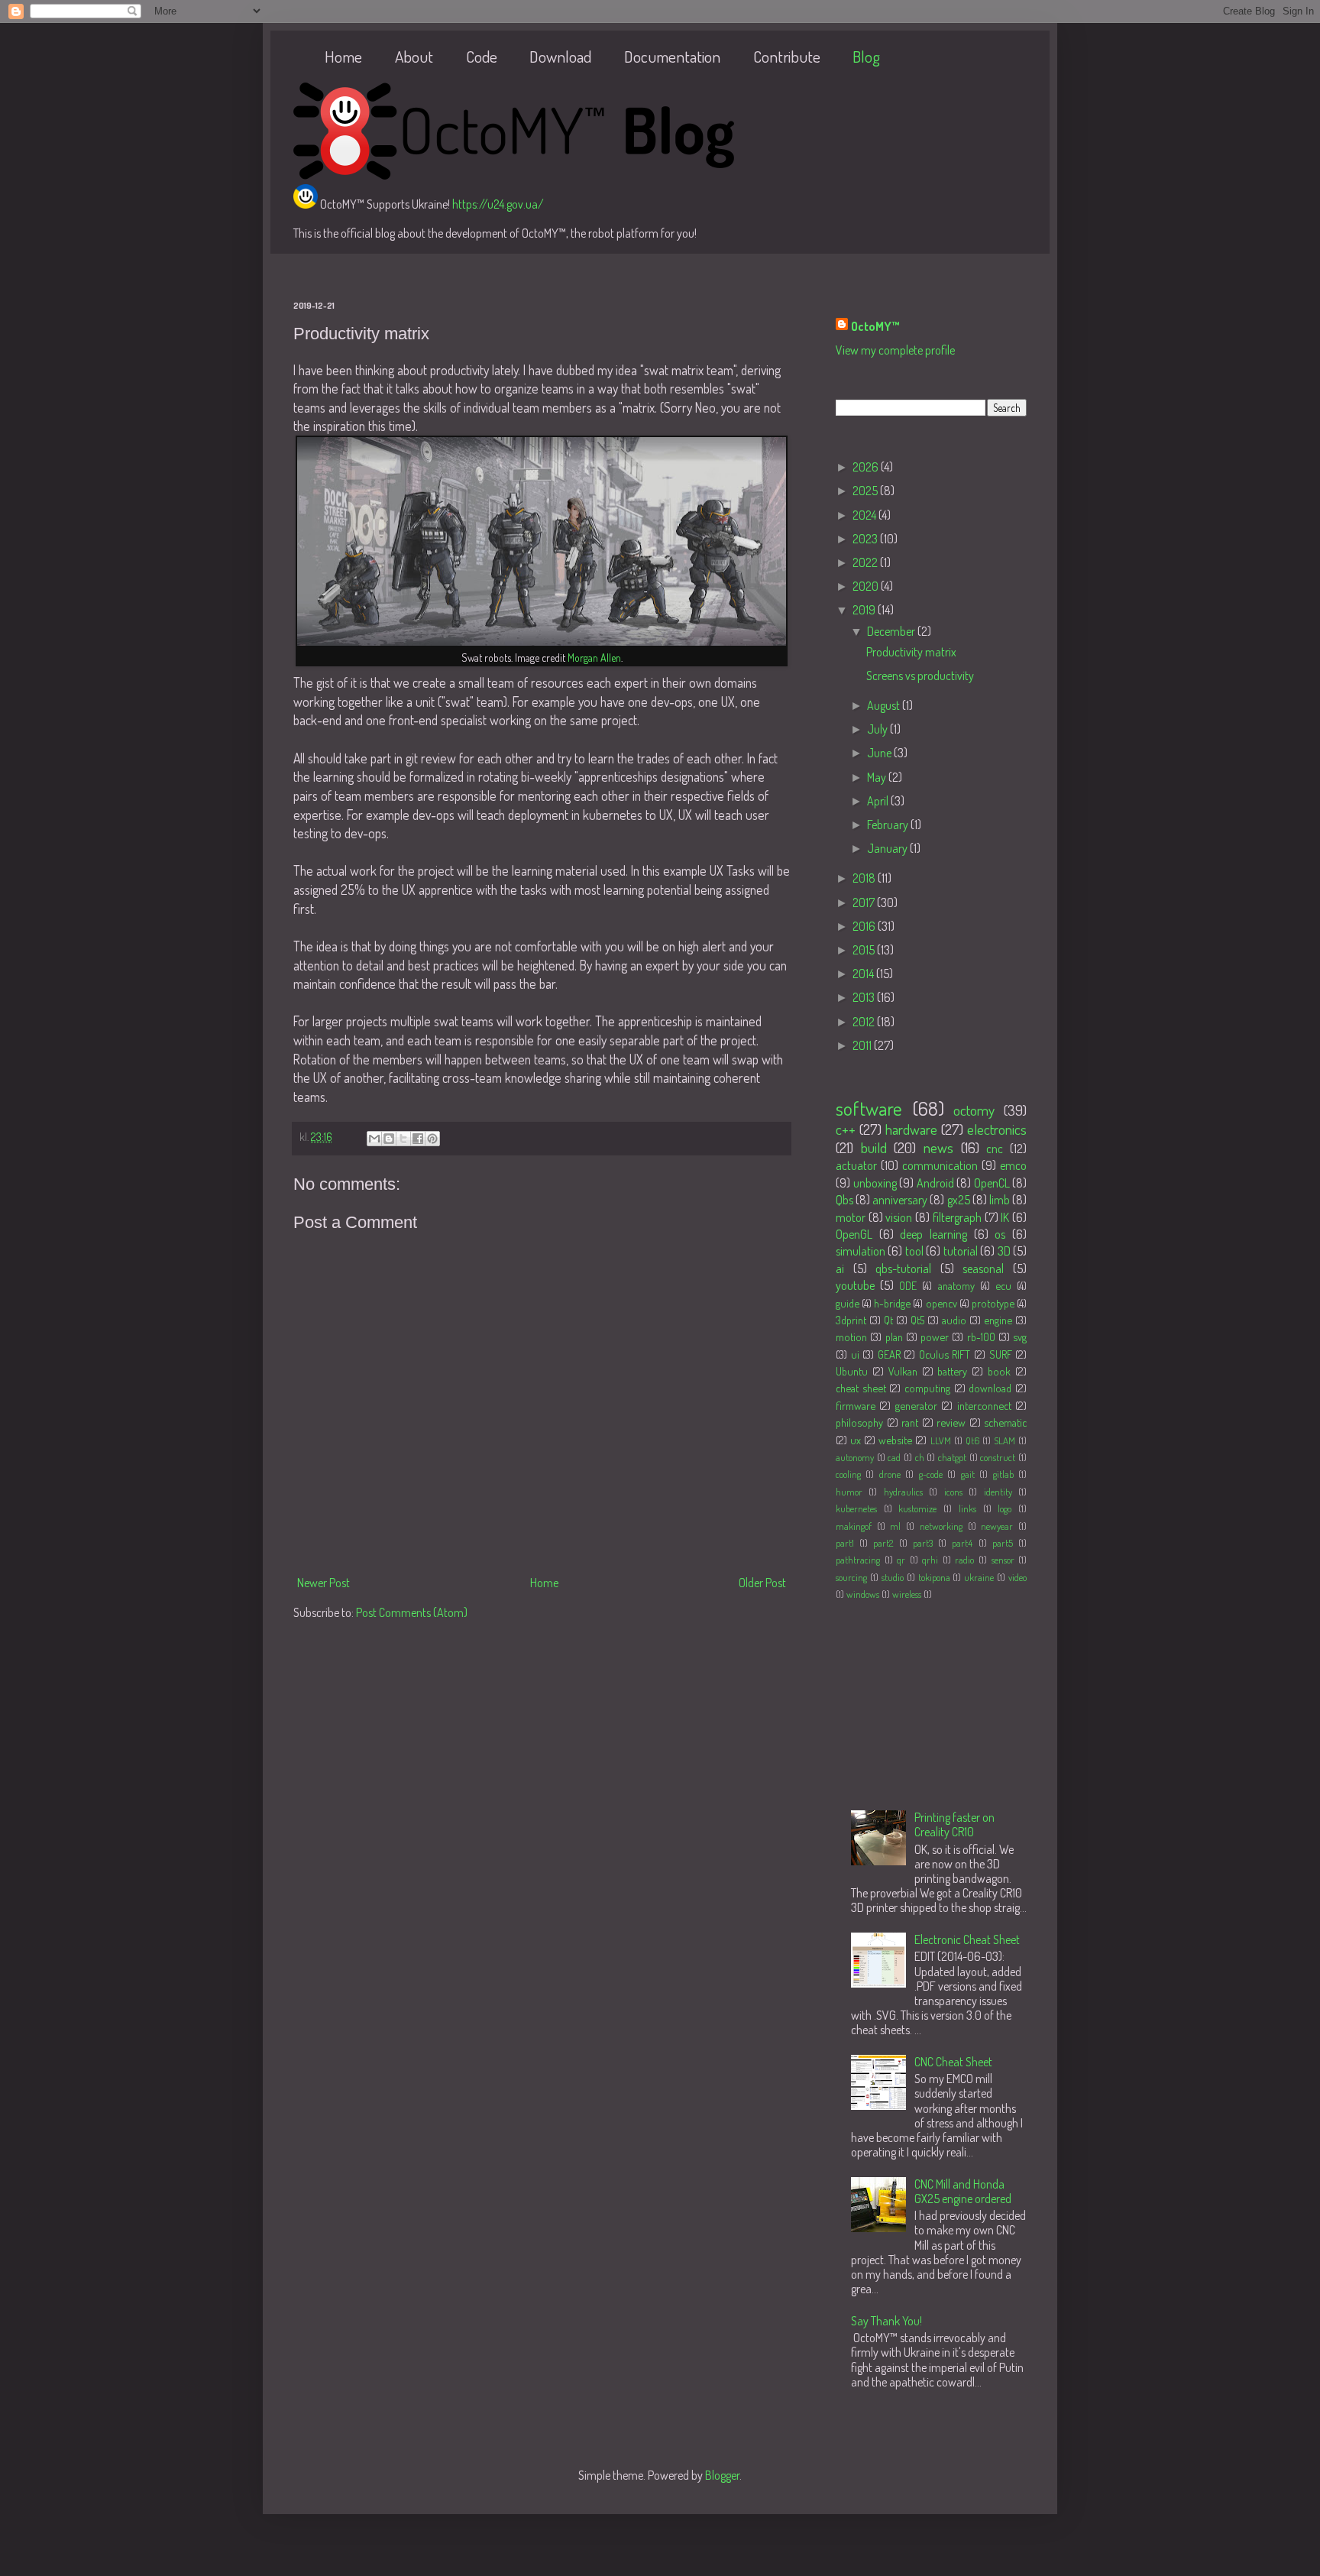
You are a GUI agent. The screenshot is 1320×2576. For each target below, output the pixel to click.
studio (893, 1577)
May (878, 777)
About (414, 56)
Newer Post (324, 1583)
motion (851, 1337)
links (967, 1508)
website (895, 1440)
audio (954, 1320)
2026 (867, 467)
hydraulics (903, 1492)
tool (914, 1251)
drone (890, 1474)
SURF (1001, 1354)
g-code (931, 1474)
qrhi (930, 1560)
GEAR (889, 1354)
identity (998, 1492)
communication (940, 1165)
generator (916, 1405)
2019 (865, 610)
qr (901, 1560)
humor (849, 1492)
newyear (997, 1526)
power (935, 1337)
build (874, 1147)
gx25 (959, 1200)
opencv (941, 1303)
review (951, 1422)
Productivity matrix (911, 652)
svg (1020, 1337)
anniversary (900, 1200)
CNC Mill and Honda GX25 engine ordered (963, 2191)
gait (968, 1474)
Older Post (762, 1583)
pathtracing (858, 1560)
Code (482, 56)
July (878, 729)
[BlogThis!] (389, 1139)
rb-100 (981, 1337)
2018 (865, 878)
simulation (861, 1251)
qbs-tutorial (903, 1269)
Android (935, 1183)
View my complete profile (895, 350)
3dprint (851, 1320)
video (1017, 1577)
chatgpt (952, 1457)
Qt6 (972, 1440)
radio (964, 1560)
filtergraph (957, 1217)
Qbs (844, 1200)
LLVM (941, 1440)
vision (899, 1217)
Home (343, 56)
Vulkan (903, 1371)
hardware (911, 1129)
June (880, 753)
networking (941, 1526)
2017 (865, 902)
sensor (1003, 1560)
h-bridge (892, 1303)
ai (840, 1269)
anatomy (956, 1285)
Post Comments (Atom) (412, 1612)
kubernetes (856, 1508)
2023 (866, 539)
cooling (848, 1474)
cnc (995, 1149)
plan (894, 1337)
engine (998, 1320)
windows (863, 1594)
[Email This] (374, 1139)
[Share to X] (403, 1139)
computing (927, 1388)
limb (1000, 1200)
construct (998, 1457)
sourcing (851, 1577)
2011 (863, 1045)
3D (1004, 1251)
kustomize (917, 1508)
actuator (856, 1165)
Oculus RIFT (945, 1354)
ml (895, 1526)
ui (855, 1354)
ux (856, 1440)
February (889, 825)
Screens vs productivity (920, 676)
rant (910, 1422)
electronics (997, 1129)
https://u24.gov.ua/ (498, 204)
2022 (866, 562)
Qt (888, 1320)
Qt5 (917, 1320)
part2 (883, 1543)
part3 (923, 1543)
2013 (865, 997)
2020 (867, 586)
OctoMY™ (875, 326)
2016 (865, 926)
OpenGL (854, 1234)
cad (894, 1457)
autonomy (855, 1457)
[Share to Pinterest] (432, 1139)
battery (952, 1371)
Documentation (672, 56)
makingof (854, 1526)
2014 (864, 974)
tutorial (961, 1251)
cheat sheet (861, 1388)
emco (1013, 1165)
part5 (1003, 1543)
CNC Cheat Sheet (953, 2062)
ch (920, 1457)
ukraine (979, 1577)
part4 (962, 1543)
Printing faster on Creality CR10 (954, 1824)
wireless (907, 1594)
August (885, 705)
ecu (1003, 1285)
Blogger (722, 2475)
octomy (974, 1110)
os (1000, 1234)
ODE (908, 1285)
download (990, 1388)
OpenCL (992, 1183)
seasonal (983, 1269)
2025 (866, 491)
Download (560, 56)
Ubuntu (852, 1371)
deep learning (933, 1234)
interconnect (984, 1405)
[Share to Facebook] (418, 1139)
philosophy (859, 1422)
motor (851, 1217)
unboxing (875, 1183)
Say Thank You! (886, 2321)
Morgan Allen (594, 658)
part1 (845, 1543)
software (869, 1108)
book (999, 1371)
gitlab (1003, 1474)
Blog (866, 56)
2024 (865, 515)
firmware (856, 1405)
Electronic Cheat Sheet (967, 1939)
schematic (1005, 1422)
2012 (865, 1022)
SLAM (1005, 1440)
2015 (865, 950)
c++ (846, 1129)
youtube (855, 1285)
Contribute (787, 56)
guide (848, 1303)
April (879, 801)
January (888, 848)
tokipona (934, 1577)
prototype (993, 1303)
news (938, 1147)
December (892, 631)
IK (1005, 1217)
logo (1005, 1508)
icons (953, 1492)
